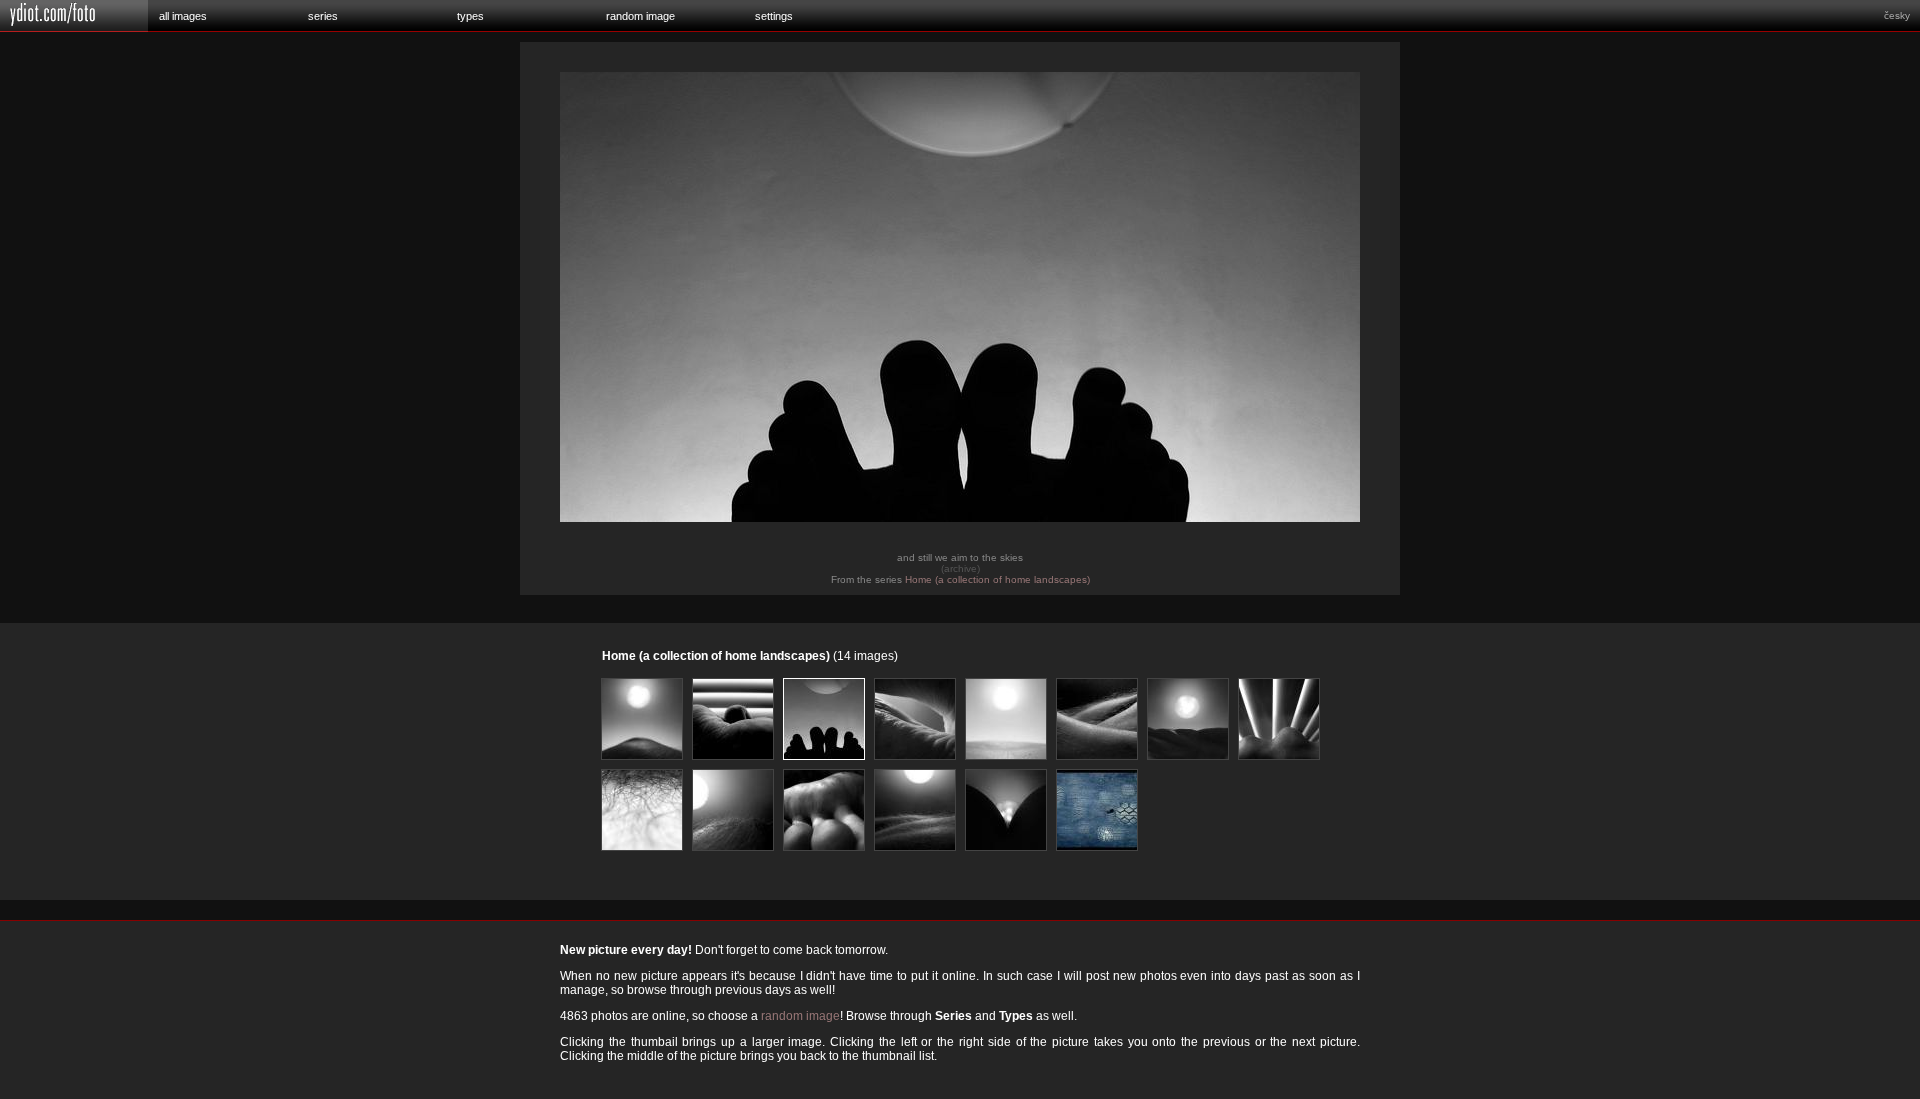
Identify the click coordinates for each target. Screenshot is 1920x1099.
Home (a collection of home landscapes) (997, 579)
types (470, 16)
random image (640, 16)
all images (183, 16)
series (323, 16)
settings (774, 16)
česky (1897, 15)
